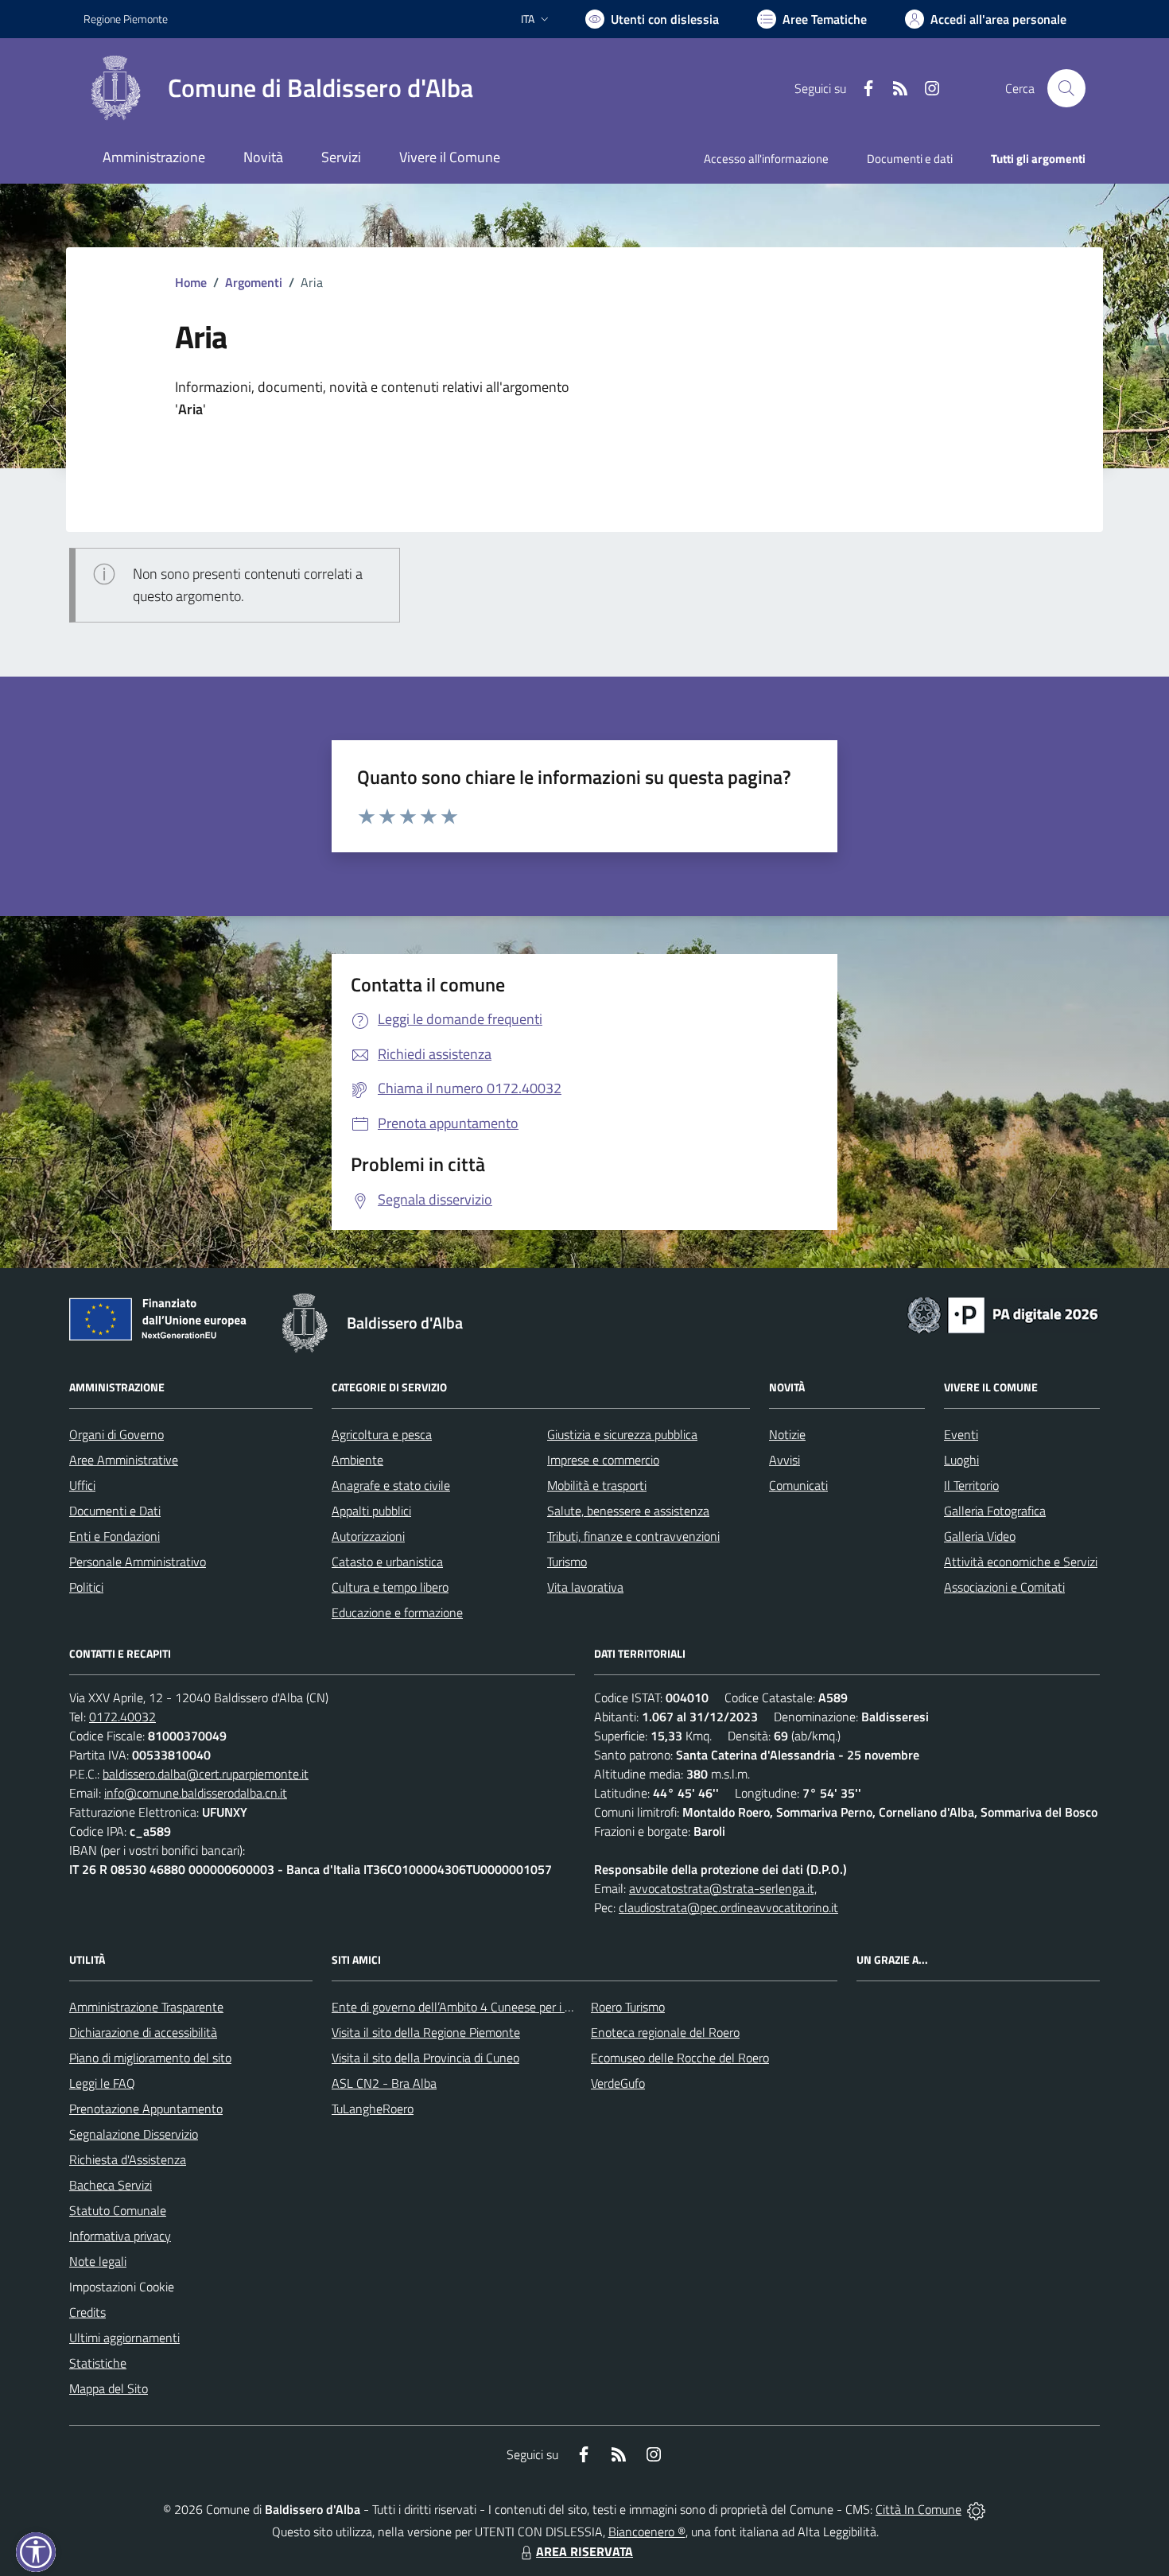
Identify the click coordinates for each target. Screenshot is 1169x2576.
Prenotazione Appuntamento (146, 2109)
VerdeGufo (618, 2083)
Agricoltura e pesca (382, 1434)
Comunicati (798, 1485)
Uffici (82, 1485)
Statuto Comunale (118, 2210)
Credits (87, 2312)
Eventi (961, 1434)
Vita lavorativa (585, 1587)
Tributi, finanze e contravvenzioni (633, 1536)
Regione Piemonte (126, 19)
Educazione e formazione (397, 1612)
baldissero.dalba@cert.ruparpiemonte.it (206, 1774)
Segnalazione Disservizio (134, 2134)
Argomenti (254, 282)
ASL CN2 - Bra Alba (384, 2083)
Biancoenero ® (647, 2531)
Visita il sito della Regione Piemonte (426, 2032)
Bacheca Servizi (111, 2185)
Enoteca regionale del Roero (665, 2032)
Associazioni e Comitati (1004, 1587)
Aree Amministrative (124, 1460)
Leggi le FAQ (102, 2083)
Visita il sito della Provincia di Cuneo (425, 2058)
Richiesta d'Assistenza (128, 2159)
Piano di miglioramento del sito (150, 2058)
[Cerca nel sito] (1066, 88)
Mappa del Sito (109, 2388)
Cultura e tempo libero (390, 1587)
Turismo (567, 1562)
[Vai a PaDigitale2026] (1003, 1313)
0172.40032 (122, 1717)
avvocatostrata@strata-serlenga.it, (723, 1888)
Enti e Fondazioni (115, 1536)
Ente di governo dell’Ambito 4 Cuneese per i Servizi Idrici (479, 2007)
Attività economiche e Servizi (1021, 1562)
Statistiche (98, 2363)
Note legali (98, 2261)
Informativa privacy (120, 2236)
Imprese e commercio (603, 1460)
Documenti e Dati (115, 1511)
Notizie (787, 1434)
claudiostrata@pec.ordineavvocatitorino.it (728, 1907)
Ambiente (357, 1460)
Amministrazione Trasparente (146, 2007)
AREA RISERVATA (584, 2551)
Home (191, 282)
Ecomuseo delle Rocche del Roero (680, 2058)
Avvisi (785, 1460)
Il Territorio (971, 1485)
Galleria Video (980, 1536)
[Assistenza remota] (976, 2509)
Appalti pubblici (371, 1511)
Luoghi (961, 1460)
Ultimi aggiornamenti (124, 2337)
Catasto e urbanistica (387, 1562)
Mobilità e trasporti (597, 1485)
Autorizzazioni (368, 1536)
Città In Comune (918, 2509)
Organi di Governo (117, 1434)
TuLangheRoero (373, 2109)
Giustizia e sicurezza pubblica (622, 1434)
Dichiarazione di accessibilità (143, 2032)
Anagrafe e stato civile (391, 1485)
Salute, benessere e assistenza (628, 1511)
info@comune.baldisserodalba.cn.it (196, 1793)
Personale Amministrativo (138, 1562)
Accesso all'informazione (766, 159)
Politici (86, 1587)
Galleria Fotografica (995, 1511)
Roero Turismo (628, 2007)
